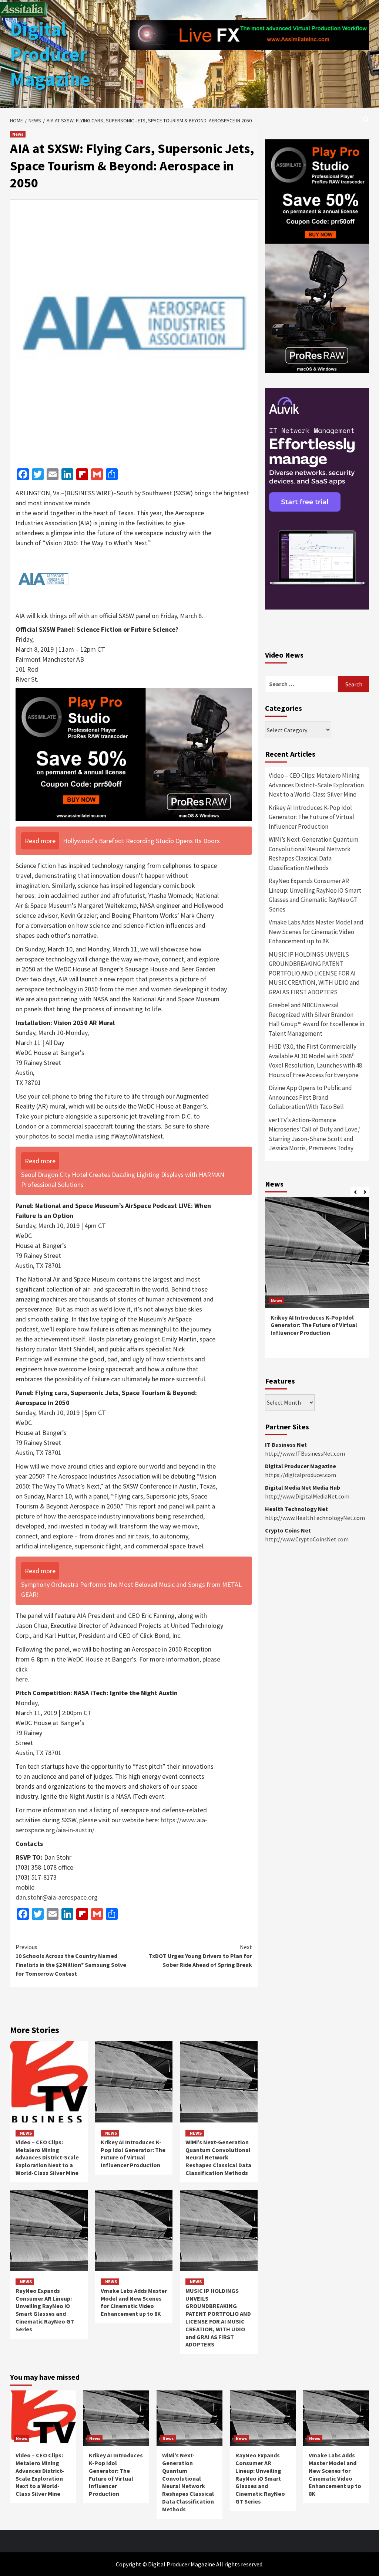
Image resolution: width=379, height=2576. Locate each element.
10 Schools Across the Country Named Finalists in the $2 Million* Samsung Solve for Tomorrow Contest (71, 1960)
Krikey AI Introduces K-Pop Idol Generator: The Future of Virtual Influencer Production (133, 2154)
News (18, 134)
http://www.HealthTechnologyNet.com (315, 1518)
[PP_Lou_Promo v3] (134, 754)
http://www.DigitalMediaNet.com (307, 1496)
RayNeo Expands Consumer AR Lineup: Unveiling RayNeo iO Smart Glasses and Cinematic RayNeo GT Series (45, 2310)
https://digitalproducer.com (301, 1475)
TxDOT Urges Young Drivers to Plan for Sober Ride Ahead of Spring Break (200, 1956)
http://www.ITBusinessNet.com (305, 1453)
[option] (317, 1281)
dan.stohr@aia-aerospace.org (57, 1897)
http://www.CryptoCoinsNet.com (307, 1539)
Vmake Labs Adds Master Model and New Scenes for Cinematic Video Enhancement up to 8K (134, 2302)
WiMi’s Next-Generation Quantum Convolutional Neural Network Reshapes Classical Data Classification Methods (218, 2157)
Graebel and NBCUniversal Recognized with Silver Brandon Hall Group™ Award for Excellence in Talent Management (316, 1019)
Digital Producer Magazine (50, 54)
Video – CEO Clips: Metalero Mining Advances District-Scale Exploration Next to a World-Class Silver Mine (47, 2157)
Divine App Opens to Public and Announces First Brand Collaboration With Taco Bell (310, 1097)
